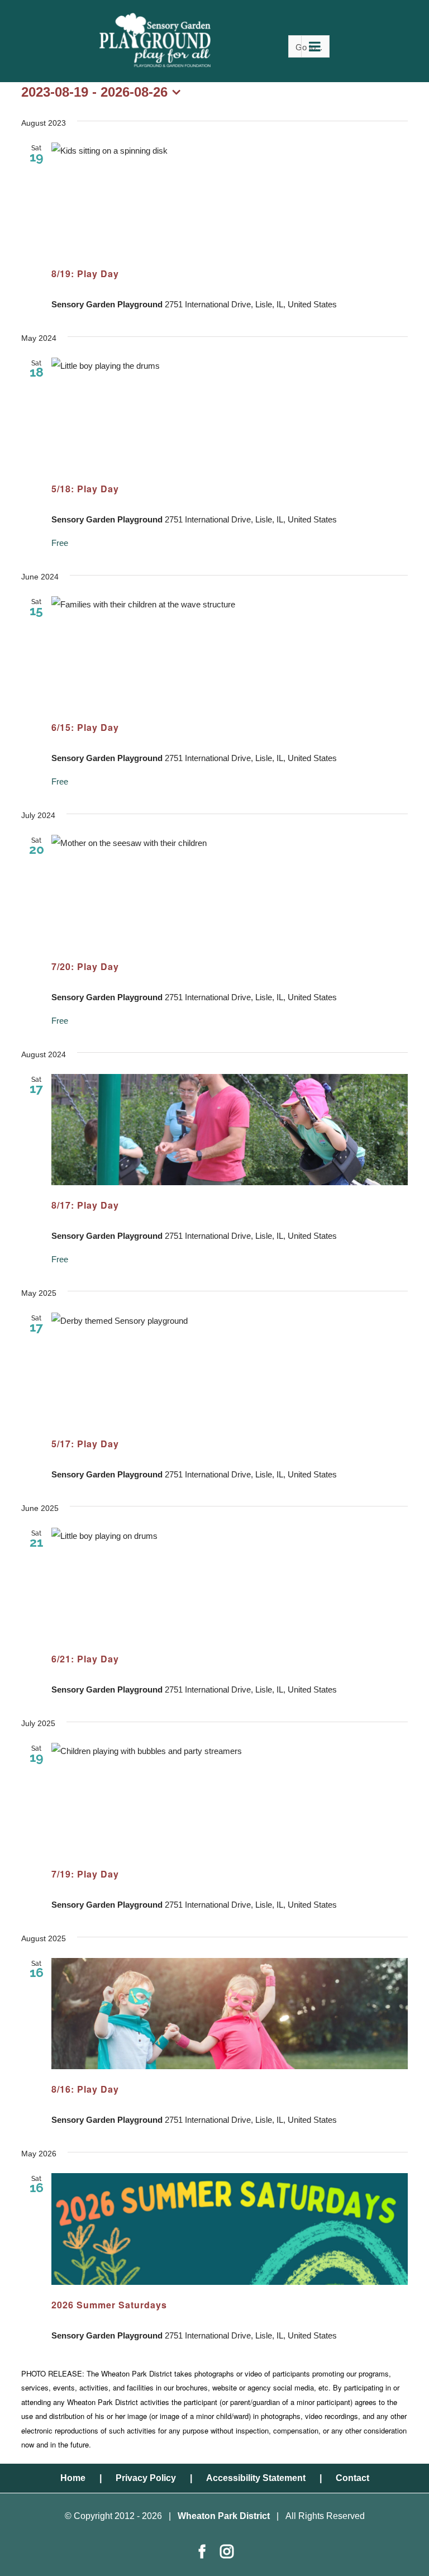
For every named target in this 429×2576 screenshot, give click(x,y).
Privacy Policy (146, 2478)
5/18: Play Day (85, 489)
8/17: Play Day (85, 1205)
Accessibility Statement (256, 2478)
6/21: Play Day (85, 1659)
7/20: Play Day (85, 966)
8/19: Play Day (85, 274)
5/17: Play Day (85, 1444)
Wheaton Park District (224, 2516)
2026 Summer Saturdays (109, 2305)
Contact (352, 2478)
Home (73, 2478)
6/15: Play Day (85, 727)
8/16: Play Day (85, 2089)
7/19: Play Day (85, 1874)
